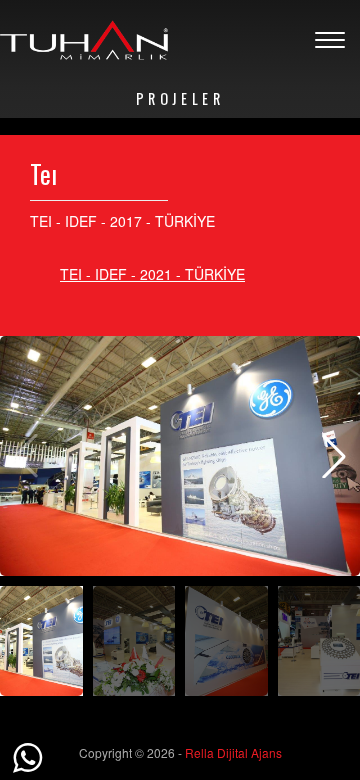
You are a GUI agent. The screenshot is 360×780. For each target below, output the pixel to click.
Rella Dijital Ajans (233, 752)
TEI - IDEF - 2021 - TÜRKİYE (152, 274)
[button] (334, 456)
